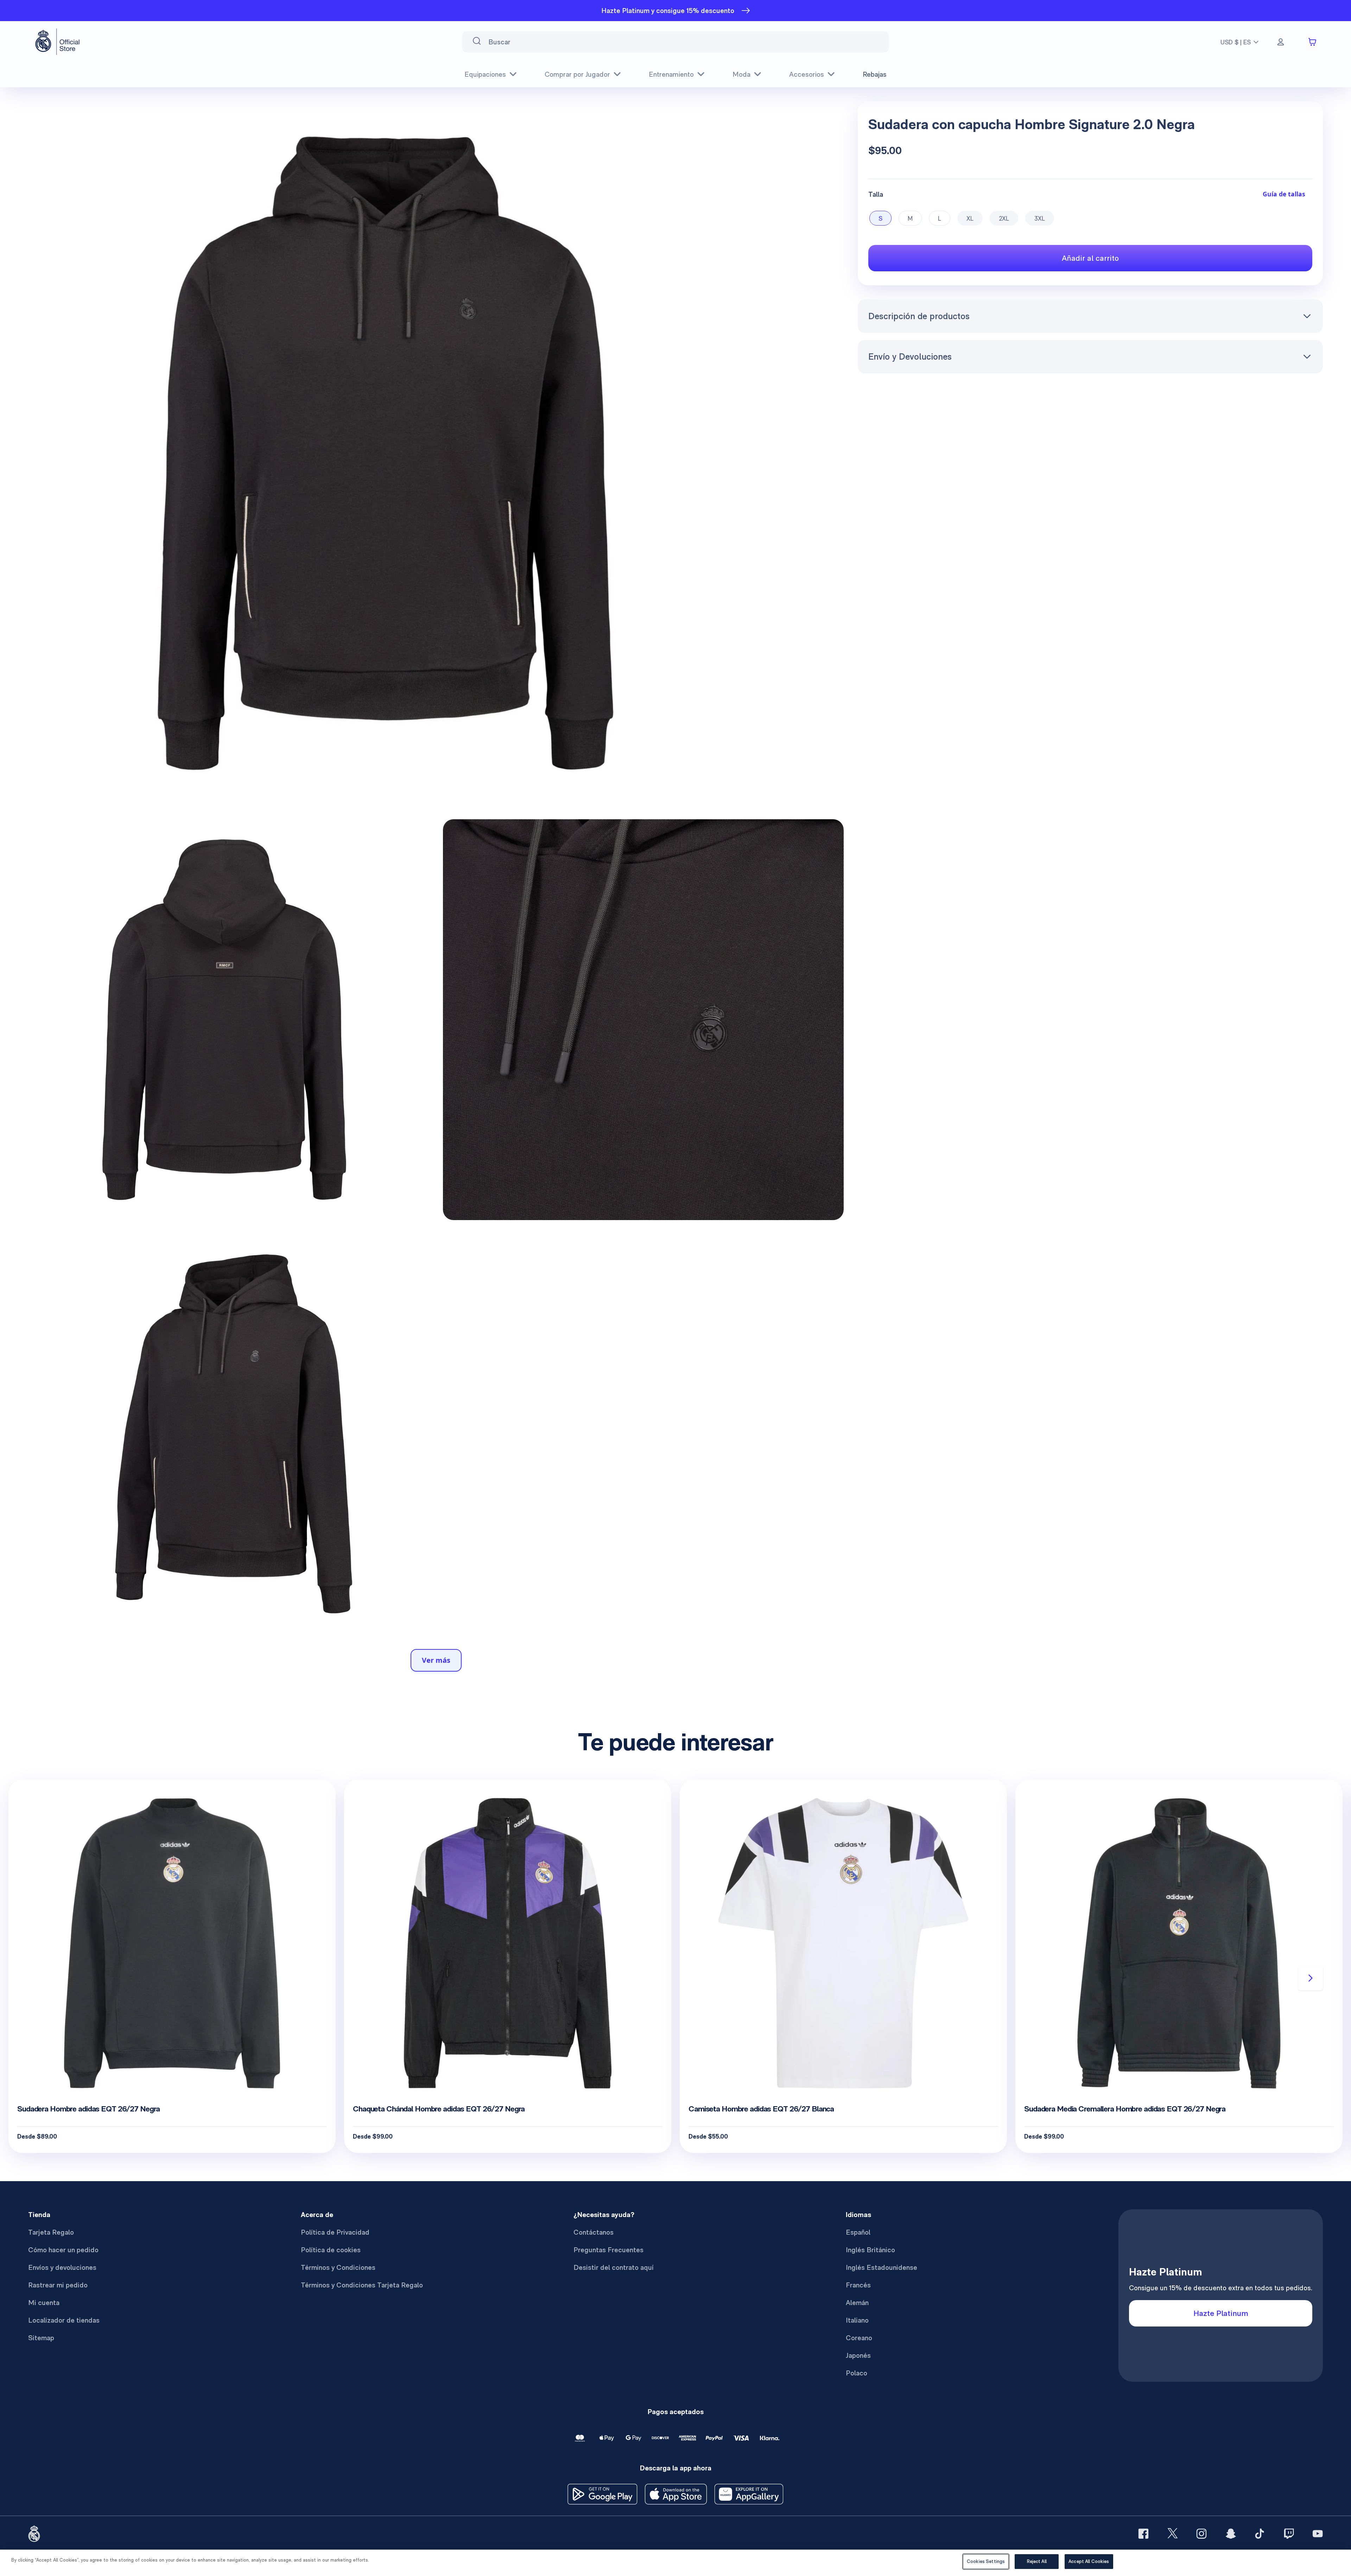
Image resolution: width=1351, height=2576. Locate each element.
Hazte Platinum (1221, 2313)
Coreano (859, 2338)
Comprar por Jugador (577, 74)
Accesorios (807, 74)
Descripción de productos (919, 316)
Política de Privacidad (335, 2232)
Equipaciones (485, 74)
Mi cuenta (44, 2303)
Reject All (1037, 2561)
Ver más (436, 1660)
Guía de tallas (1284, 194)
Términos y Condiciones (338, 2267)
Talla (876, 194)
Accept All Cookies (1089, 2561)
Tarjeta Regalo (51, 2232)
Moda (741, 74)
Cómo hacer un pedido (63, 2250)
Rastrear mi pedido (58, 2285)
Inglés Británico (870, 2250)
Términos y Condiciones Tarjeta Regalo (362, 2285)
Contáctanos (594, 2232)
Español (858, 2232)
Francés (858, 2285)
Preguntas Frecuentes (608, 2250)
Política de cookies (331, 2250)
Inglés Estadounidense (881, 2267)
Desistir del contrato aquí (614, 2267)
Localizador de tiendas (64, 2320)
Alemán (857, 2303)
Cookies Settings (986, 2561)
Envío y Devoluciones (910, 356)
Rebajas (875, 74)
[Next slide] (1311, 1978)
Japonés (858, 2355)
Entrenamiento (671, 74)
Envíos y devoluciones (62, 2267)
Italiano (857, 2320)
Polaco (857, 2373)
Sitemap (41, 2338)
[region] (675, 2563)
